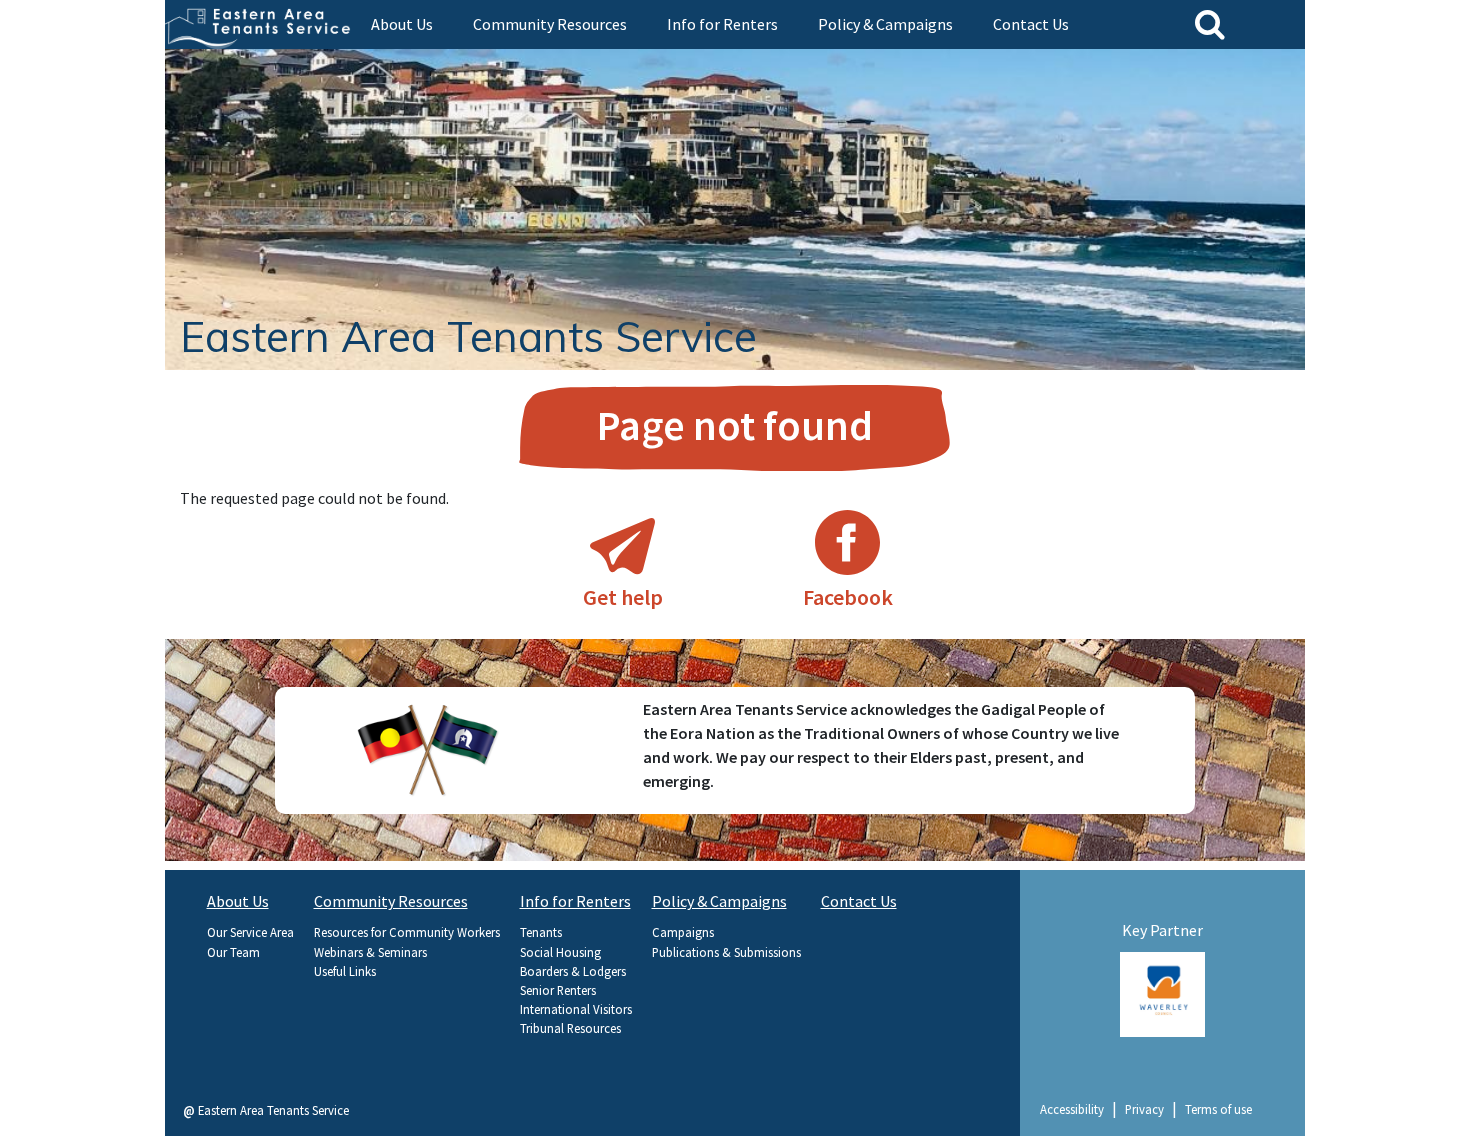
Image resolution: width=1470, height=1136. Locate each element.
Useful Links (345, 971)
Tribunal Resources (570, 1028)
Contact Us (1031, 24)
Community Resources (550, 24)
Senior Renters (558, 990)
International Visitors (576, 1009)
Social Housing (560, 952)
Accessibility (1072, 1109)
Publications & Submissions (726, 952)
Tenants (541, 932)
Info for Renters (722, 24)
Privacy (1144, 1109)
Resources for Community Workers (407, 932)
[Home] (260, 23)
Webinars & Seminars (370, 952)
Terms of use (1218, 1109)
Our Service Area (250, 932)
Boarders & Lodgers (573, 971)
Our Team (233, 952)
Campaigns (683, 932)
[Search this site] (1210, 24)
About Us (402, 24)
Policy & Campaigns (885, 24)
